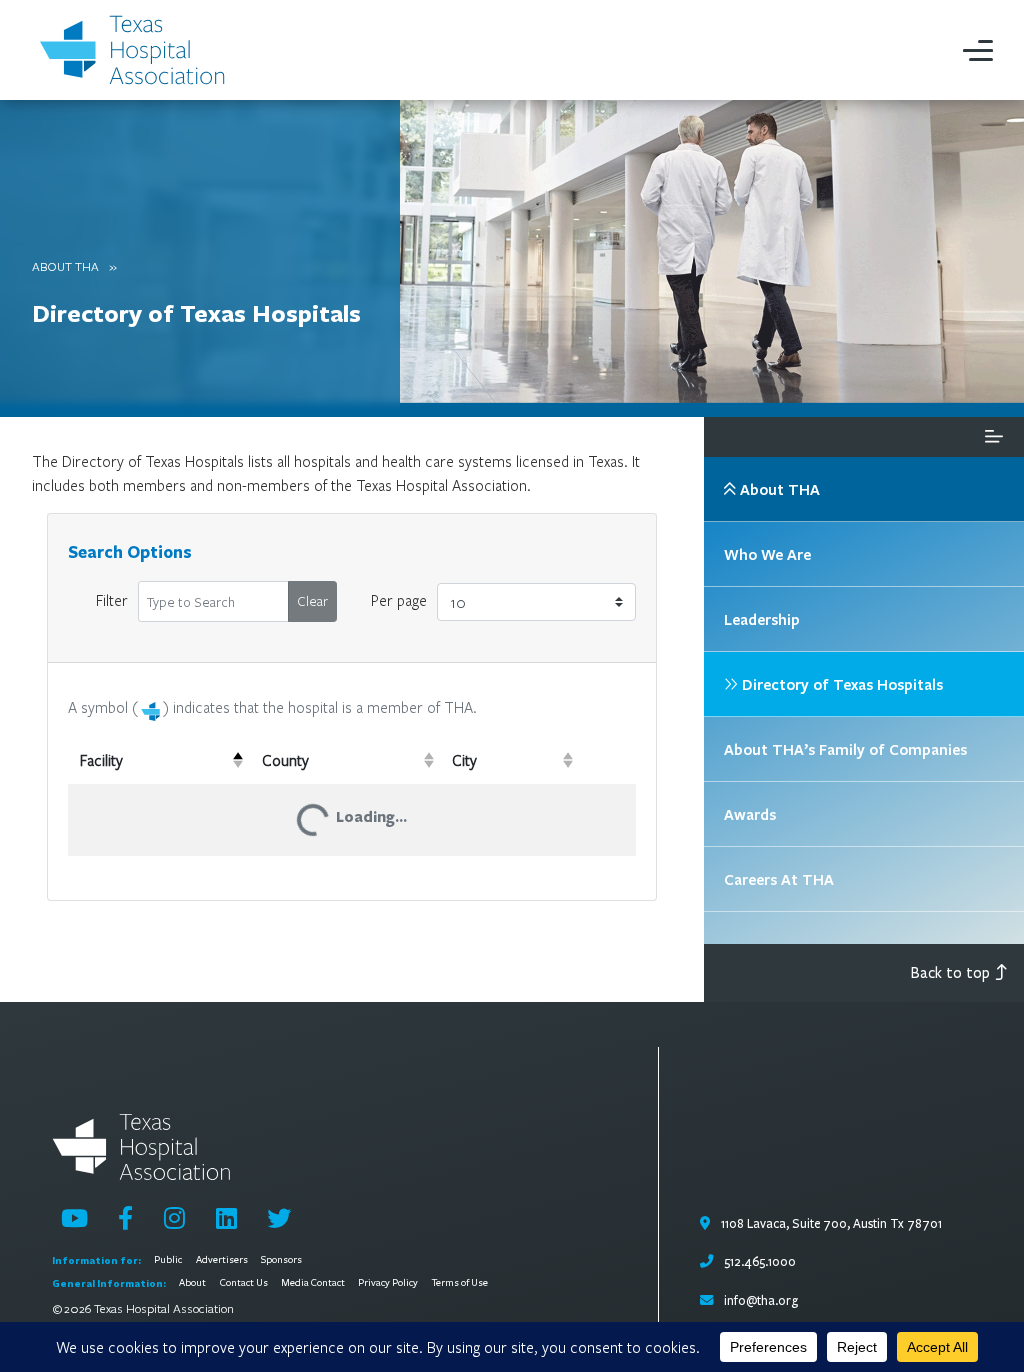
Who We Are (767, 554)
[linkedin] (226, 1218)
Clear (312, 601)
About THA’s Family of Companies (845, 749)
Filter (112, 600)
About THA (65, 266)
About (192, 1283)
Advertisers (222, 1260)
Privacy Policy (388, 1283)
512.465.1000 (758, 1262)
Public (168, 1260)
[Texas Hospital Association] (136, 50)
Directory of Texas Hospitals (196, 312)
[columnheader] (159, 760)
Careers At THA (779, 879)
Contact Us (244, 1283)
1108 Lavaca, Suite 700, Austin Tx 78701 (830, 1224)
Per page (399, 600)
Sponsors (281, 1260)
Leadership (762, 619)
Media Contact (313, 1283)
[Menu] (978, 50)
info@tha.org (761, 1301)
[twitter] (279, 1218)
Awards (750, 814)
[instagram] (174, 1218)
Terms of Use (460, 1283)
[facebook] (125, 1218)
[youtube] (74, 1218)
